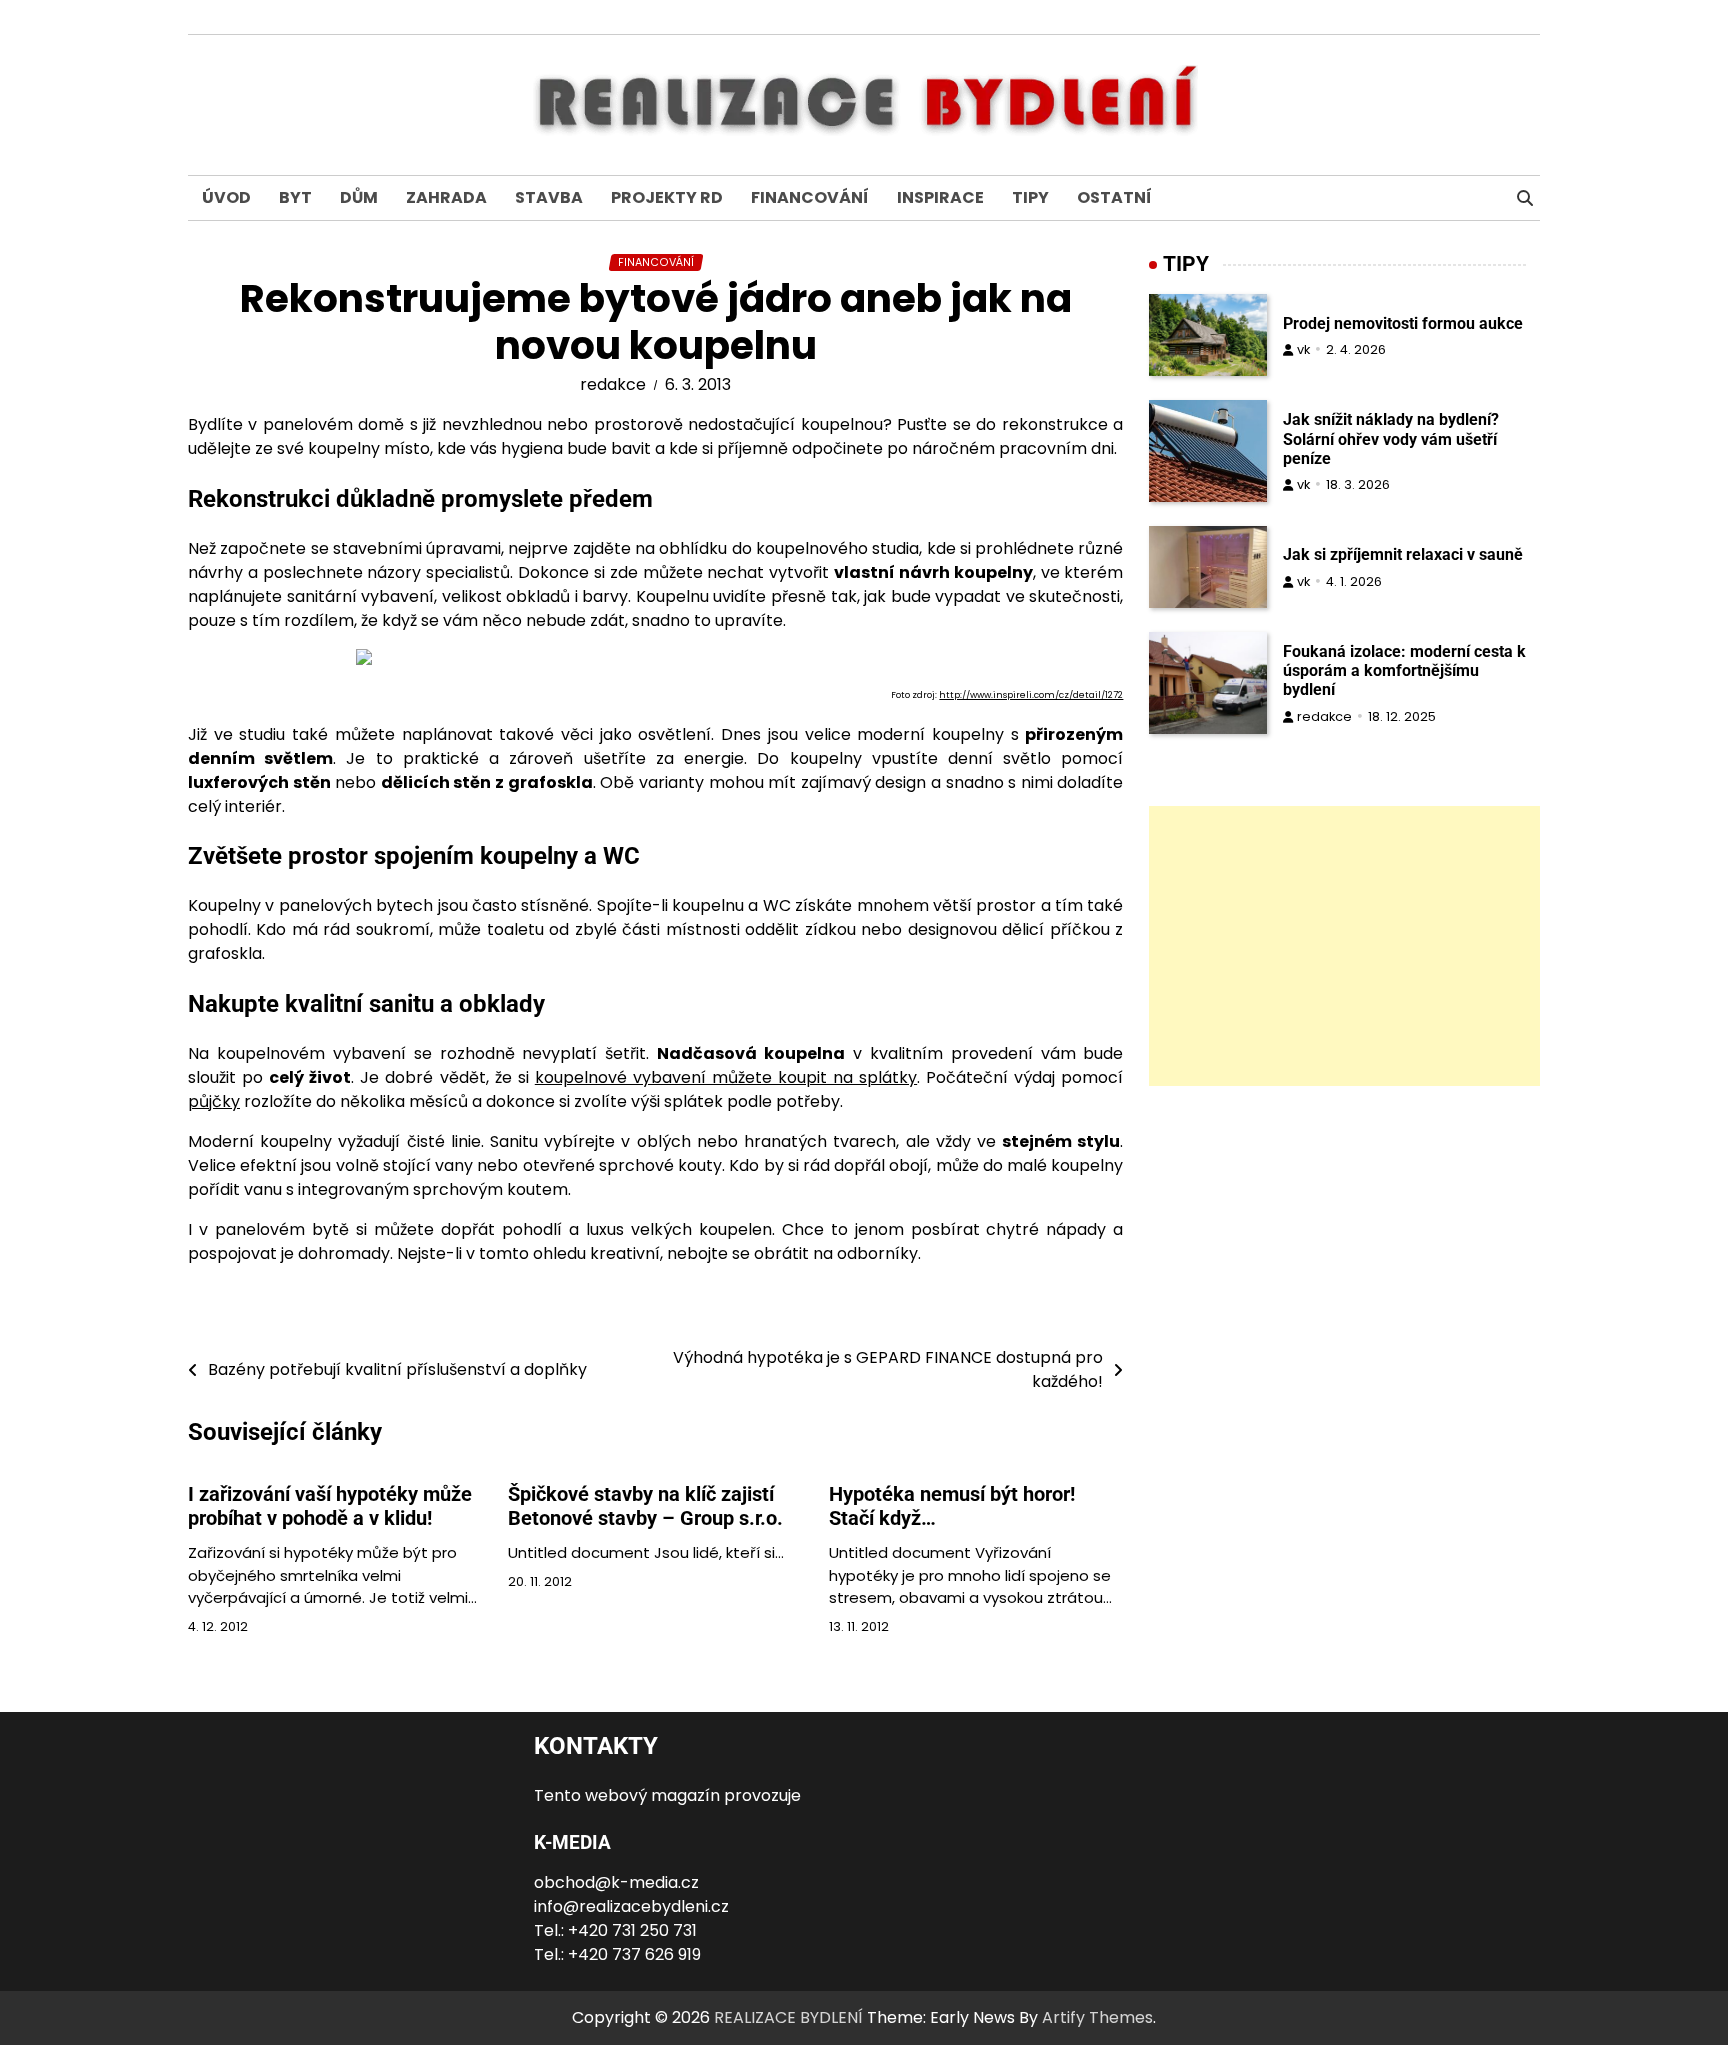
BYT (295, 197)
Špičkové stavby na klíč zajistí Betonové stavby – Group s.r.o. (645, 1506)
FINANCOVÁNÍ (810, 197)
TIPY (1030, 197)
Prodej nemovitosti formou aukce (1403, 323)
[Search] (1525, 198)
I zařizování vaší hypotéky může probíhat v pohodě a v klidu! (330, 1506)
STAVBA (549, 197)
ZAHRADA (446, 197)
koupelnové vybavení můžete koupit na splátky (726, 1077)
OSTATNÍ (1114, 197)
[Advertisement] (1344, 946)
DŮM (359, 197)
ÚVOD (226, 197)
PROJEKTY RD (667, 197)
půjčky (214, 1101)
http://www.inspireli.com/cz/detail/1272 (1031, 695)
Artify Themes (1097, 2017)
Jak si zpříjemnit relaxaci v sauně (1403, 554)
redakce (613, 384)
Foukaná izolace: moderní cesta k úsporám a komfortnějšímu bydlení (1404, 670)
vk (1303, 349)
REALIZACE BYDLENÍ (788, 2017)
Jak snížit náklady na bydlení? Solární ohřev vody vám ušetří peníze (1391, 439)
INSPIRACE (940, 197)
